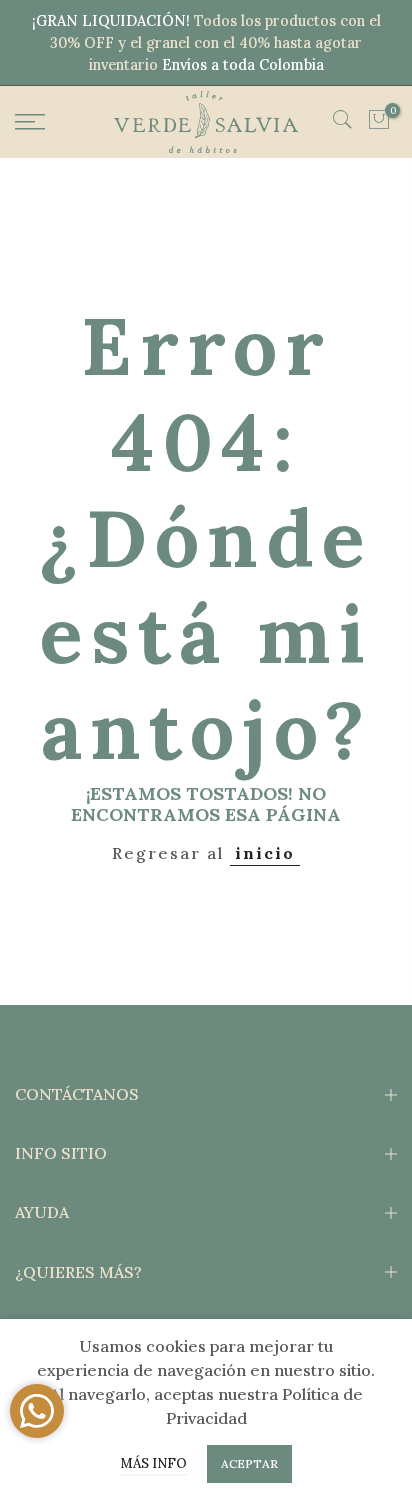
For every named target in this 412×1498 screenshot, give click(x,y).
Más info (153, 1463)
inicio (265, 853)
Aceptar (249, 1463)
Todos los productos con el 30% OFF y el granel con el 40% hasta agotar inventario (215, 42)
